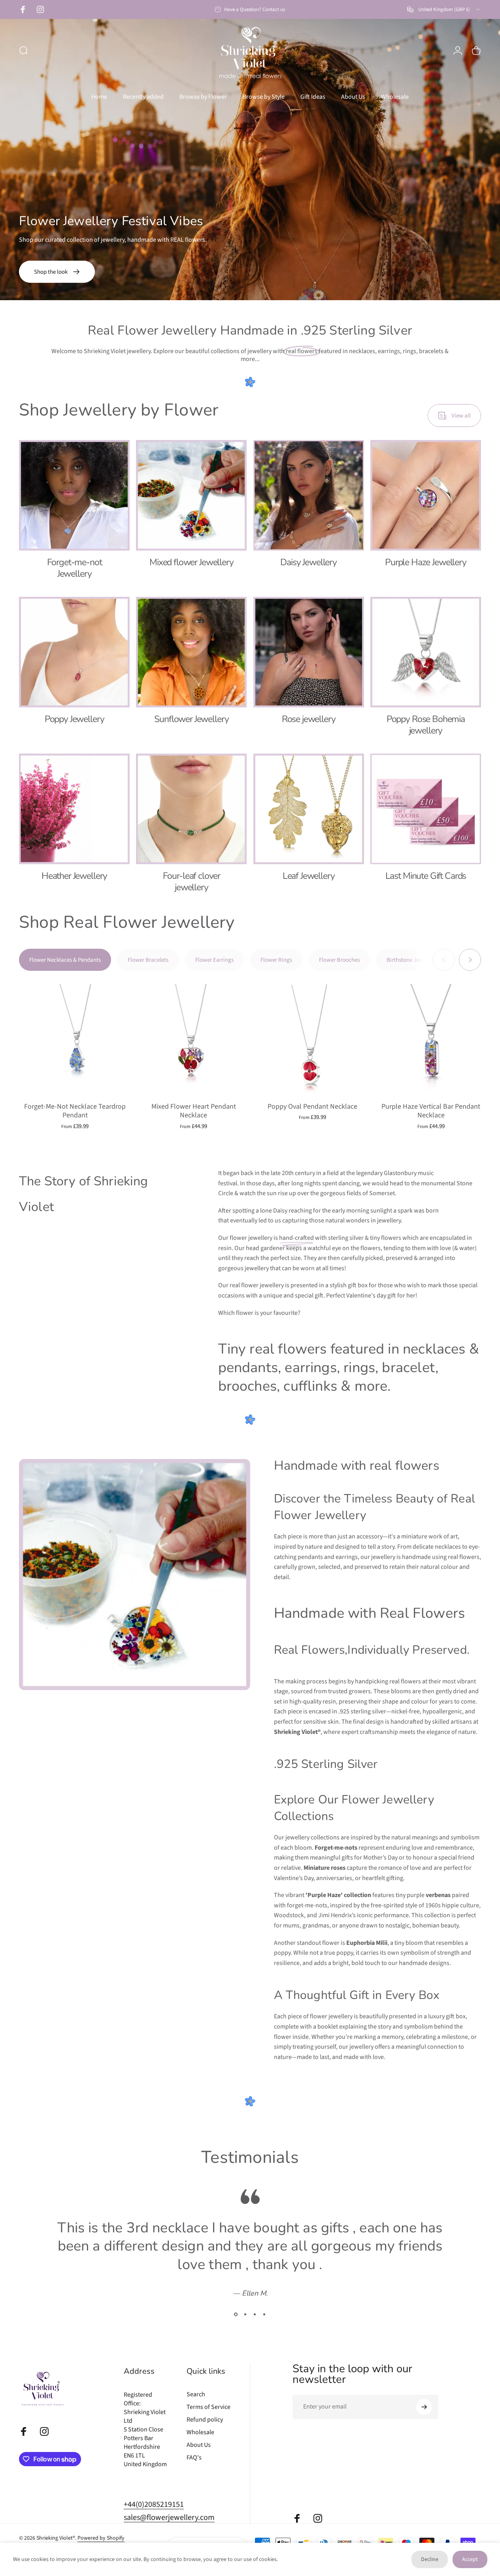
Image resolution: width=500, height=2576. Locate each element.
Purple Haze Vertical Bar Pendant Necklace (431, 1111)
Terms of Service (208, 2407)
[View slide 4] (264, 2315)
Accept (470, 2559)
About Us (199, 2445)
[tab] (65, 960)
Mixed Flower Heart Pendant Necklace (194, 1111)
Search (196, 2394)
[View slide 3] (255, 2315)
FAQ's (194, 2458)
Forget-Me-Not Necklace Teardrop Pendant (75, 1111)
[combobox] (444, 9)
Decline (430, 2559)
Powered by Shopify (101, 2538)
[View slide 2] (245, 2315)
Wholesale (200, 2432)
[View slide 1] (236, 2315)
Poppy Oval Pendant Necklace (312, 1107)
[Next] (470, 960)
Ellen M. (255, 2293)
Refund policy (205, 2420)
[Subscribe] (424, 2407)
